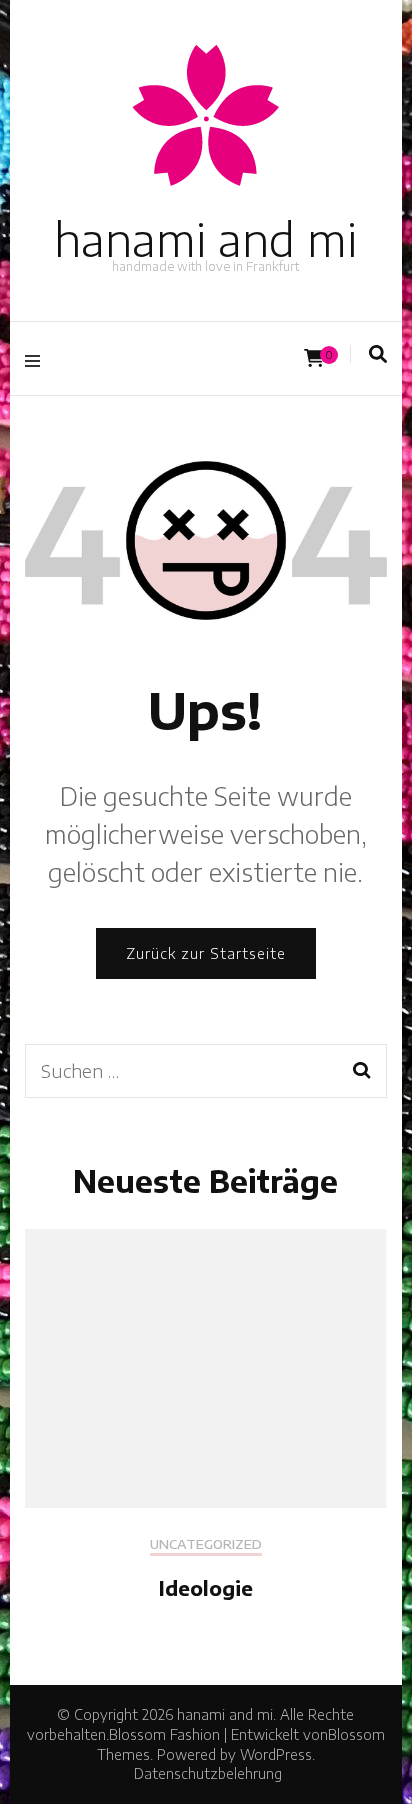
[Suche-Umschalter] (378, 354)
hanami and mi (205, 239)
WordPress (276, 1754)
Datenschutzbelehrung (208, 1773)
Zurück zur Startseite (206, 953)
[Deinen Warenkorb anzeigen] (314, 358)
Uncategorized (206, 1544)
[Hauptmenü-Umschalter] (37, 358)
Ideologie (206, 1587)
